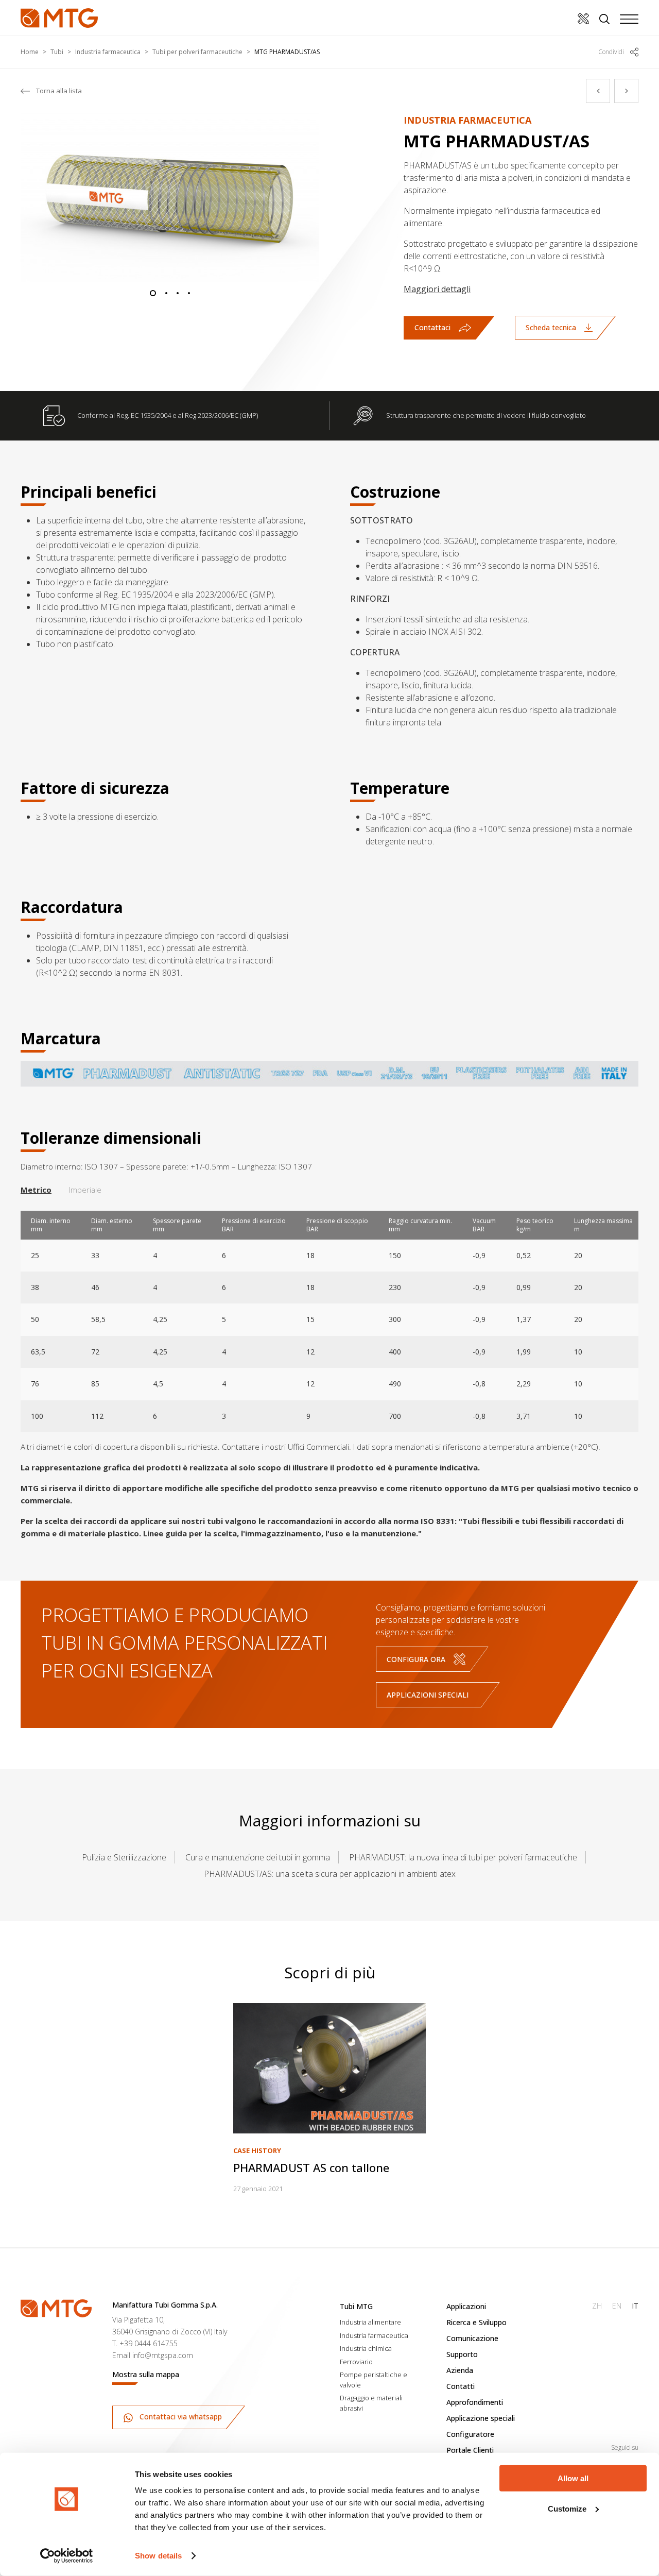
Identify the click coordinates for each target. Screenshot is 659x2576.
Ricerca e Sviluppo (476, 2322)
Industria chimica (366, 2348)
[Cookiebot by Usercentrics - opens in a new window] (67, 2556)
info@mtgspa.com (163, 2355)
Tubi (57, 52)
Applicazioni (466, 2306)
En (617, 2306)
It (635, 2306)
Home (30, 52)
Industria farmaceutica (108, 52)
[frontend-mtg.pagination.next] (626, 91)
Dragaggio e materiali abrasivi (371, 2403)
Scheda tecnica (551, 327)
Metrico (36, 1190)
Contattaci (432, 327)
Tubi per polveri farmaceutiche (197, 52)
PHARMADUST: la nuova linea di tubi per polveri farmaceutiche (463, 1857)
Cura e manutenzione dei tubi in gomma (258, 1857)
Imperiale (85, 1190)
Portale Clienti (470, 2450)
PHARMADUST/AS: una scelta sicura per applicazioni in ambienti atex (330, 1874)
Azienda (460, 2370)
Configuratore (470, 2434)
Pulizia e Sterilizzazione (124, 1857)
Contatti (461, 2386)
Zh (597, 2306)
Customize (567, 2508)
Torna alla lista (59, 91)
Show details (158, 2556)
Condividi (611, 52)
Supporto (462, 2354)
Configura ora (416, 1659)
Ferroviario (356, 2362)
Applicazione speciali (481, 2418)
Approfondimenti (475, 2402)
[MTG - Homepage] (59, 18)
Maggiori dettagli (437, 289)
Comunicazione (472, 2338)
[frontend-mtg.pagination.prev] (598, 91)
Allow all (573, 2478)
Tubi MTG (356, 2306)
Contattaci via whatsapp (180, 2417)
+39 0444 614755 (149, 2343)
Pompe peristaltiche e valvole (374, 2380)
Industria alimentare (370, 2322)
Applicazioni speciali (428, 1695)
